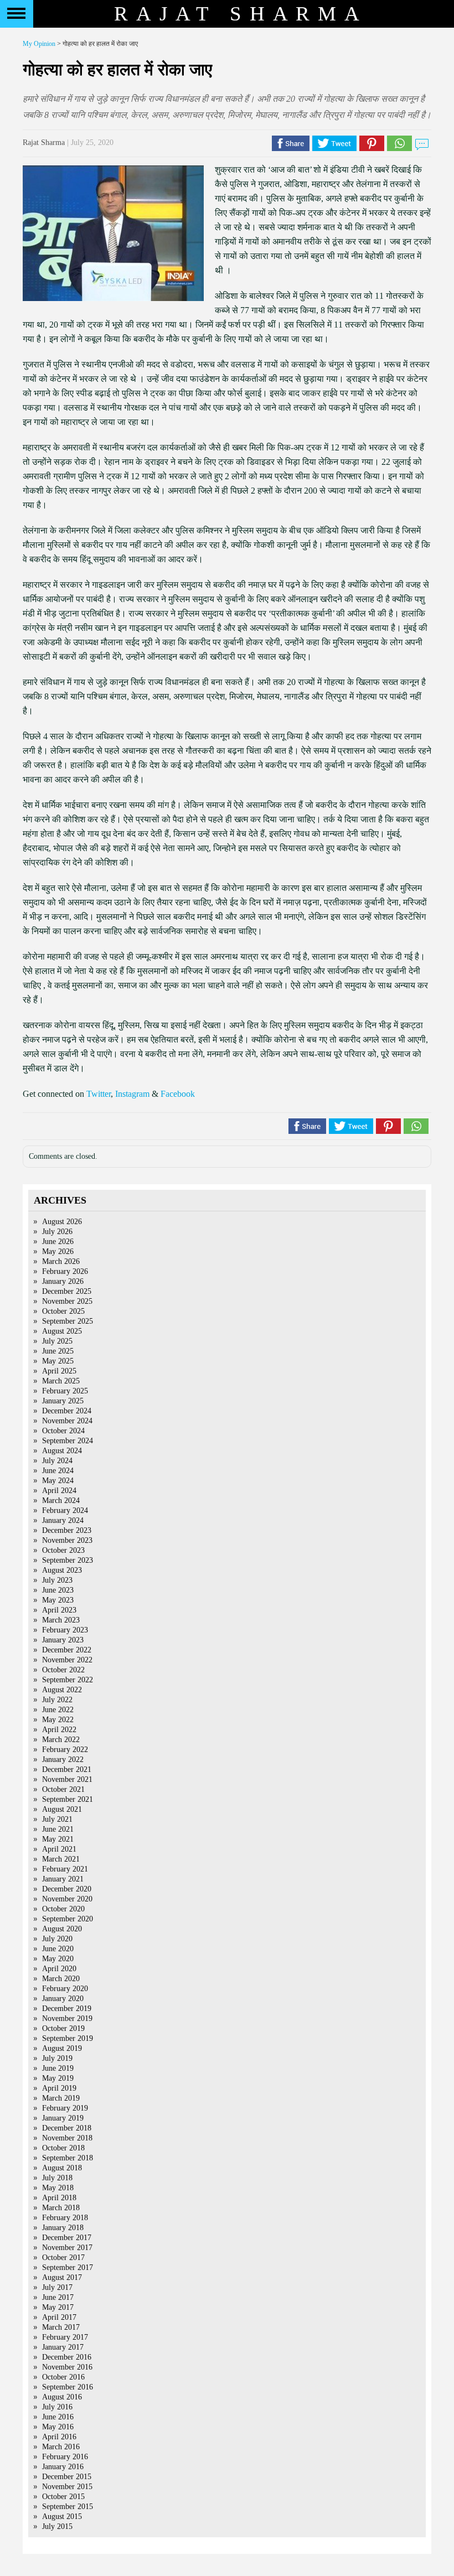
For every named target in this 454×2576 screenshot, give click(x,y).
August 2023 (62, 1570)
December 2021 (67, 1769)
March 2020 (61, 1979)
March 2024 (61, 1500)
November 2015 (67, 2487)
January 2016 (63, 2467)
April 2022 (59, 1730)
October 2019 (63, 2028)
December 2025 (67, 1291)
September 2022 (68, 1680)
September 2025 (68, 1321)
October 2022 (63, 1670)
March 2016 (61, 2447)
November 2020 (67, 1899)
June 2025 (58, 1351)
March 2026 (61, 1261)
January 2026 (63, 1281)
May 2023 (58, 1600)
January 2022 (63, 1759)
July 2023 (57, 1580)
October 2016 (63, 2377)
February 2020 (65, 1989)
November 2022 (67, 1660)
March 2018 (61, 2208)
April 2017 (59, 2317)
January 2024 (63, 1520)
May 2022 (58, 1720)
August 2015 (62, 2517)
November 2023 (67, 1540)
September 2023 (68, 1560)
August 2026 (62, 1222)
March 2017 (61, 2327)
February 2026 (65, 1271)
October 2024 (63, 1431)
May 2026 (58, 1251)
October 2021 (63, 1789)
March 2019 (61, 2098)
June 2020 (58, 1949)
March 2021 (61, 1859)
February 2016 (65, 2457)
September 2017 (68, 2267)
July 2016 (57, 2407)
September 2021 (68, 1799)
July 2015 (57, 2526)
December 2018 (67, 2128)
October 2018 (63, 2148)
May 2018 (58, 2188)
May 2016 (58, 2427)
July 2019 (57, 2058)
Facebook (178, 1094)
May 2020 (58, 1959)
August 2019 (62, 2048)
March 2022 (61, 1740)
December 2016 (67, 2357)
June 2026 (58, 1242)
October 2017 (63, 2258)
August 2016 (62, 2397)
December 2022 (67, 1650)
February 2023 (65, 1630)
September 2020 (68, 1919)
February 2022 (65, 1750)
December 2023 (67, 1530)
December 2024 (67, 1411)
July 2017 (57, 2287)
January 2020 (63, 1999)
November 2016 (67, 2367)
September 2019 (68, 2038)
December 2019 (67, 2009)
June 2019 (58, 2068)
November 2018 (67, 2138)
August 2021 (62, 1809)
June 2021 (58, 1829)
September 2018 (68, 2158)
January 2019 (63, 2118)
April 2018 (59, 2198)
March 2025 (61, 1381)
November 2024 (67, 1421)
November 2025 (67, 1301)
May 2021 (58, 1839)
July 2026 (57, 1232)
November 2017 (67, 2248)
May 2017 (58, 2307)
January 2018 (63, 2228)
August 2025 (62, 1331)
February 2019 (65, 2108)
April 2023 (59, 1610)
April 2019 (59, 2088)
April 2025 (59, 1371)
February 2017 (65, 2337)
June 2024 (58, 1471)
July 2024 (57, 1461)
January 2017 (63, 2347)
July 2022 (57, 1700)
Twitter (99, 1094)
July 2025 (57, 1341)
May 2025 (58, 1361)
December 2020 (67, 1889)
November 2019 (67, 2018)
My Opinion (39, 44)
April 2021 (59, 1849)
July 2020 (57, 1939)
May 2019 (58, 2078)
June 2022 (58, 1710)
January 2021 (63, 1879)
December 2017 (67, 2238)
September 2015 (68, 2507)
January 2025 (63, 1401)
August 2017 (62, 2277)
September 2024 (68, 1441)
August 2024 (62, 1451)
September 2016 (68, 2387)
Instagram (132, 1094)
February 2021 (65, 1869)
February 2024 (65, 1510)
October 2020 (63, 1909)
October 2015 (63, 2497)
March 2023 (61, 1620)
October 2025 (63, 1311)
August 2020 (62, 1929)
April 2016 (59, 2437)
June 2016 (58, 2417)
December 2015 (67, 2477)
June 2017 (58, 2297)
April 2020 (59, 1969)
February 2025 (65, 1391)
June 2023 (58, 1590)
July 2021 (57, 1819)
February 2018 (65, 2218)
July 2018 (57, 2178)
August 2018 (62, 2168)
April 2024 (59, 1491)
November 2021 (67, 1779)
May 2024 (58, 1481)
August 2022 (62, 1690)
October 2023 (63, 1550)
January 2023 (63, 1640)
